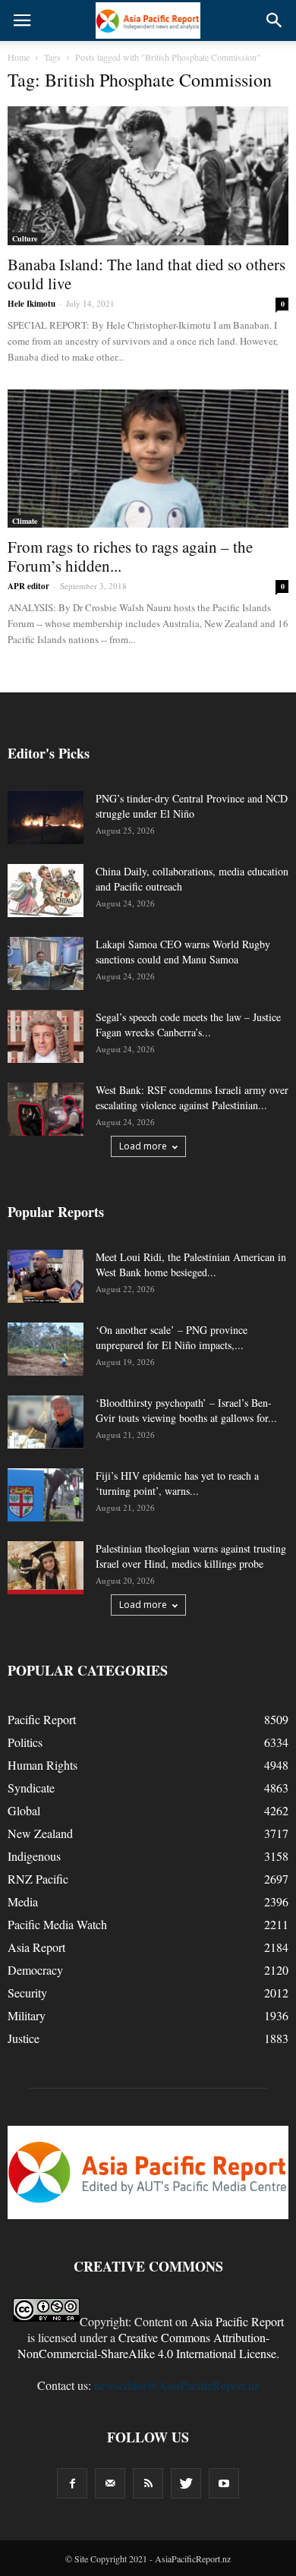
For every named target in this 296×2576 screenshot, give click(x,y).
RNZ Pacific (38, 1879)
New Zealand (40, 1833)
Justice (24, 2038)
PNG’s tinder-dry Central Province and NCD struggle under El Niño (192, 806)
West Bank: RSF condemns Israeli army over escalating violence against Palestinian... (192, 1097)
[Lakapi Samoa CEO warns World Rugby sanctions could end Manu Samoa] (46, 963)
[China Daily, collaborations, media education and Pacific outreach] (46, 891)
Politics (25, 1742)
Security (27, 1993)
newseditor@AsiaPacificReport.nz (177, 2385)
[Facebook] (72, 2483)
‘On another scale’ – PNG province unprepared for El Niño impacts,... (172, 1337)
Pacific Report (42, 1719)
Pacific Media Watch (57, 1924)
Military (27, 2015)
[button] (275, 20)
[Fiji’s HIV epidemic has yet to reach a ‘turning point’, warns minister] (46, 1495)
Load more (143, 1146)
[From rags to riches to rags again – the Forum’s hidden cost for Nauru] (148, 459)
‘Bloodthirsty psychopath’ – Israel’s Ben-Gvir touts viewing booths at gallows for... (186, 1410)
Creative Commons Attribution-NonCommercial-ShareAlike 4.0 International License (147, 2345)
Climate (25, 521)
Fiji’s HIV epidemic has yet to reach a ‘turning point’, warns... (177, 1483)
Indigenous (34, 1856)
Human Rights (43, 1765)
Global (24, 1810)
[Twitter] (186, 2483)
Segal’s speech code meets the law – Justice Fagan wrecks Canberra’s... (188, 1025)
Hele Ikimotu (31, 304)
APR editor (28, 586)
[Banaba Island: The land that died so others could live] (148, 176)
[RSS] (148, 2483)
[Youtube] (224, 2483)
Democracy (35, 1970)
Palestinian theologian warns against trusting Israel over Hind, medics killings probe (191, 1556)
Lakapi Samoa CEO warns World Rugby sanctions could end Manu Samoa (183, 952)
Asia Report (36, 1947)
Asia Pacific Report (237, 2321)
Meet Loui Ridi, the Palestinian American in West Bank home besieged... (191, 1264)
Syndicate (31, 1788)
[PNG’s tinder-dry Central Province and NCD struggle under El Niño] (46, 818)
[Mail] (110, 2483)
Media (23, 1901)
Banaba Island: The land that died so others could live (146, 274)
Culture (25, 238)
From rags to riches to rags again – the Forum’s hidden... (130, 556)
